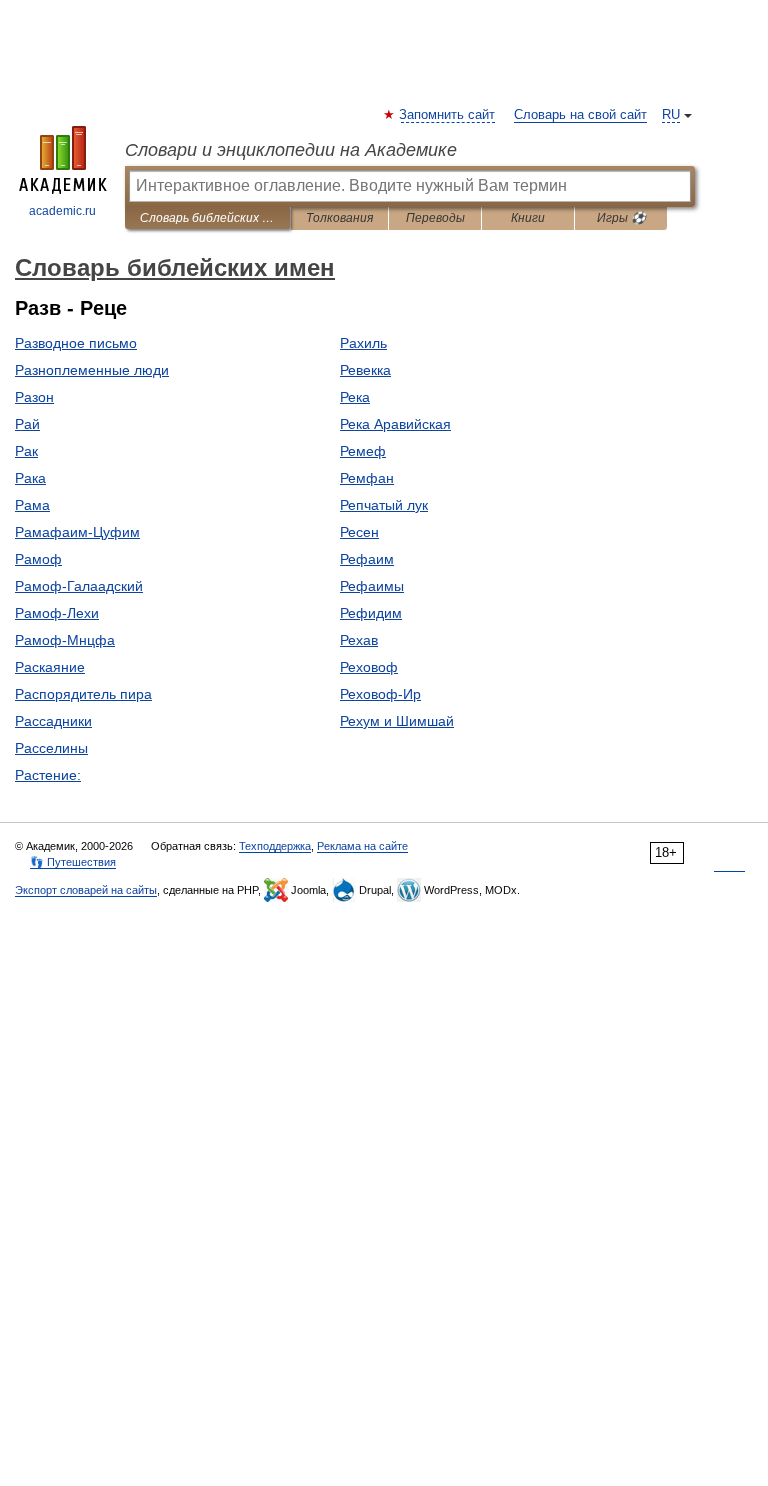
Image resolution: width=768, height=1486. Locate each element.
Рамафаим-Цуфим (77, 532)
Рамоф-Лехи (57, 613)
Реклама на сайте (362, 846)
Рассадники (53, 721)
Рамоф (38, 559)
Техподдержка (275, 846)
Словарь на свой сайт (580, 115)
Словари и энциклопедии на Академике (291, 150)
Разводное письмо (76, 343)
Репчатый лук (384, 505)
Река (355, 397)
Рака (30, 478)
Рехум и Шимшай (397, 721)
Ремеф (363, 451)
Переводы (435, 218)
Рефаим (367, 559)
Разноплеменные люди (92, 370)
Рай (27, 424)
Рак (26, 451)
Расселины (51, 748)
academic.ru (62, 211)
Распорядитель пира (83, 694)
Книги (528, 218)
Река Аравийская (395, 424)
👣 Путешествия (73, 862)
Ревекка (365, 370)
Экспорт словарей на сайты (86, 890)
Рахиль (363, 343)
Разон (34, 397)
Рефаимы (372, 586)
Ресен (359, 532)
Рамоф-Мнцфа (65, 640)
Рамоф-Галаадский (79, 586)
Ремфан (367, 478)
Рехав (359, 640)
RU (671, 115)
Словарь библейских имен (207, 218)
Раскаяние (50, 667)
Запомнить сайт (448, 115)
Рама (32, 505)
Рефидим (371, 613)
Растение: (48, 775)
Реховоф (369, 667)
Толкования (339, 218)
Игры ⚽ (621, 218)
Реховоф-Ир (380, 694)
